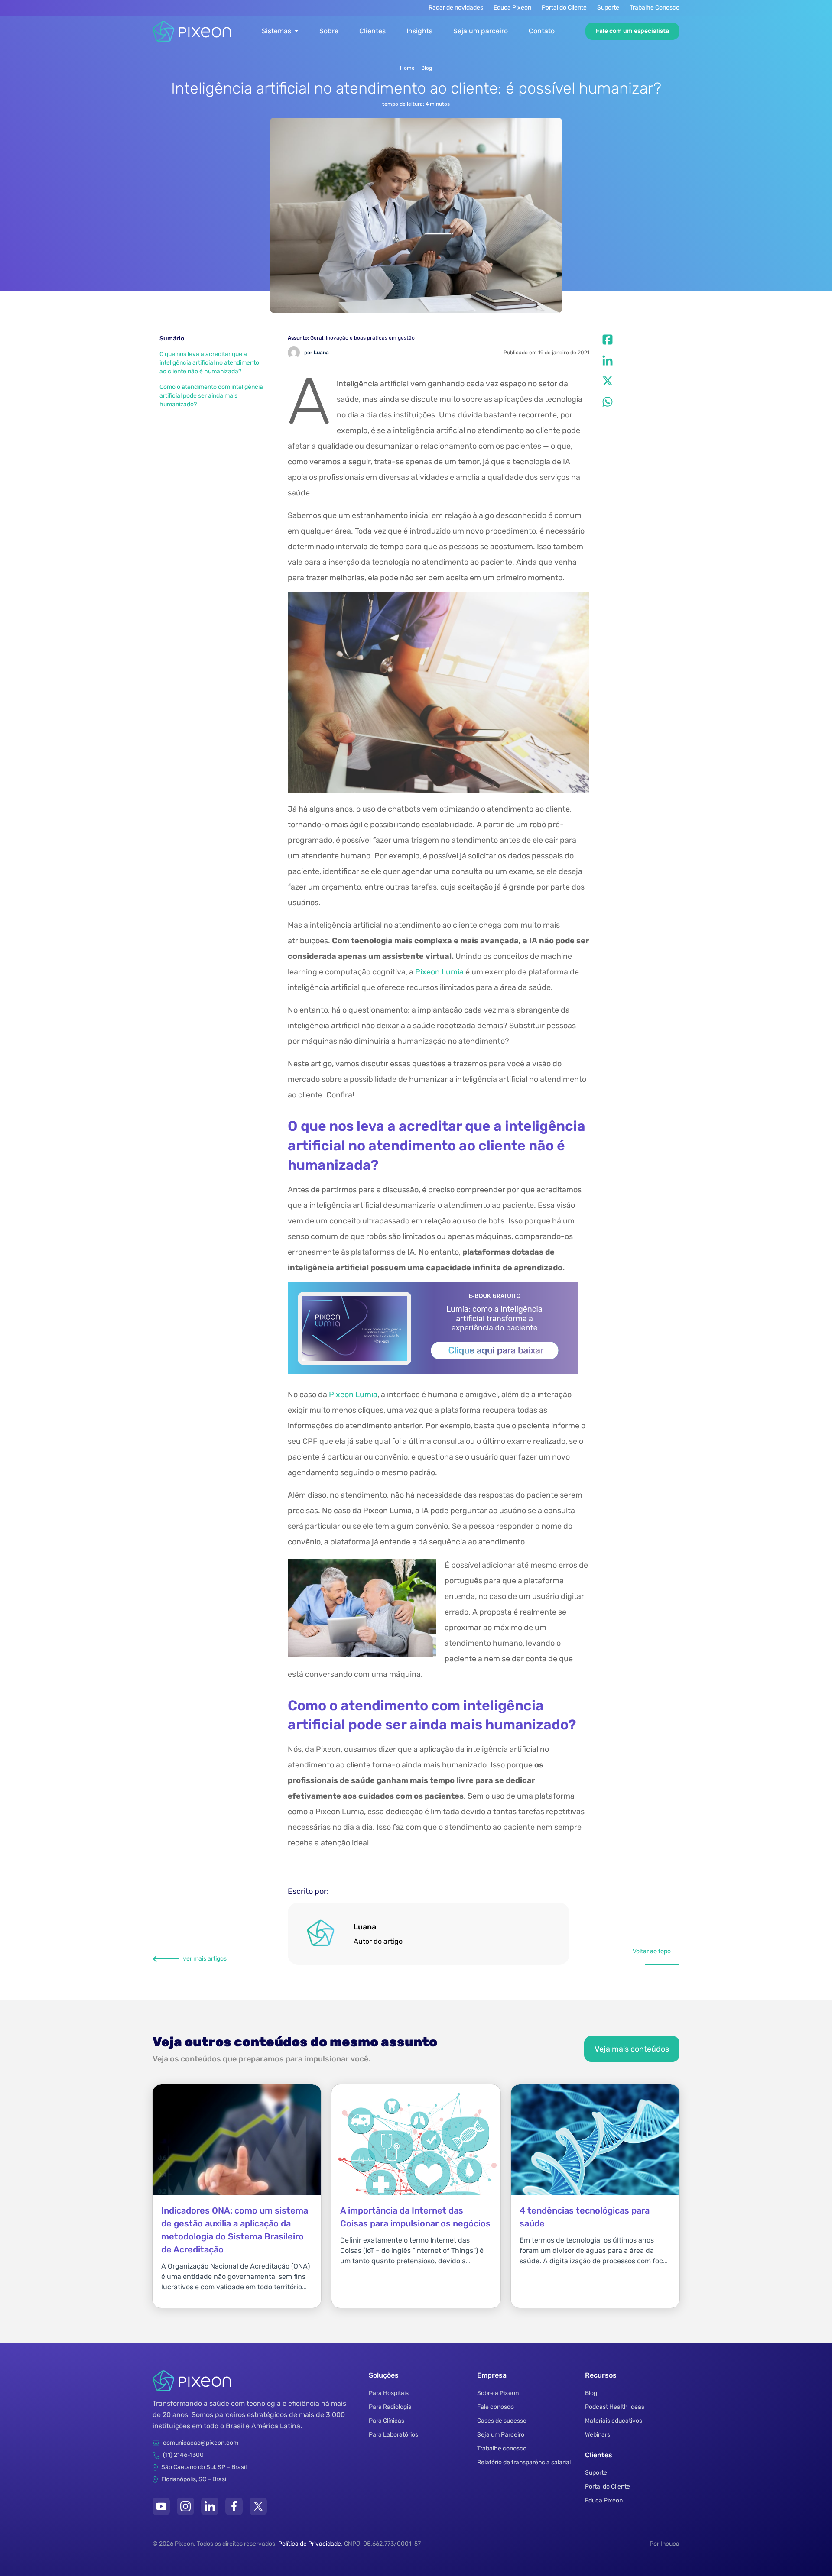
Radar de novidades (456, 8)
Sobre (329, 31)
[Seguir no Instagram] (185, 2506)
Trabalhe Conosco (655, 8)
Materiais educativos (614, 2421)
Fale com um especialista (632, 31)
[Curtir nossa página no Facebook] (234, 2506)
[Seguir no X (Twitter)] (258, 2506)
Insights (419, 31)
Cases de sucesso (502, 2421)
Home (407, 68)
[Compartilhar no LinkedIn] (608, 360)
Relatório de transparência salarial (524, 2462)
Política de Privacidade (310, 2544)
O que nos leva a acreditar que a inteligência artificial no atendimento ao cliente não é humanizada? (209, 363)
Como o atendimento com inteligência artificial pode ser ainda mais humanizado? (211, 396)
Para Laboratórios (393, 2435)
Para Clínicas (387, 2421)
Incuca (670, 2544)
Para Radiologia (390, 2407)
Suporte (608, 8)
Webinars (598, 2435)
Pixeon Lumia (439, 972)
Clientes (372, 31)
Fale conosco (496, 2407)
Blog (427, 68)
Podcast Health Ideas (615, 2407)
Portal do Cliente (564, 8)
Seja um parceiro (481, 31)
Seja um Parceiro (501, 2435)
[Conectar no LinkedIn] (210, 2506)
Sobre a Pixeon (498, 2393)
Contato (542, 31)
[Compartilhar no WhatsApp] (608, 402)
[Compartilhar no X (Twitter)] (608, 381)
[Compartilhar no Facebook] (608, 340)
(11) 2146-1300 (183, 2455)
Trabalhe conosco (502, 2448)
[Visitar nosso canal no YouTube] (161, 2506)
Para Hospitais (389, 2393)
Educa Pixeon (512, 8)
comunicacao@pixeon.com (201, 2443)
